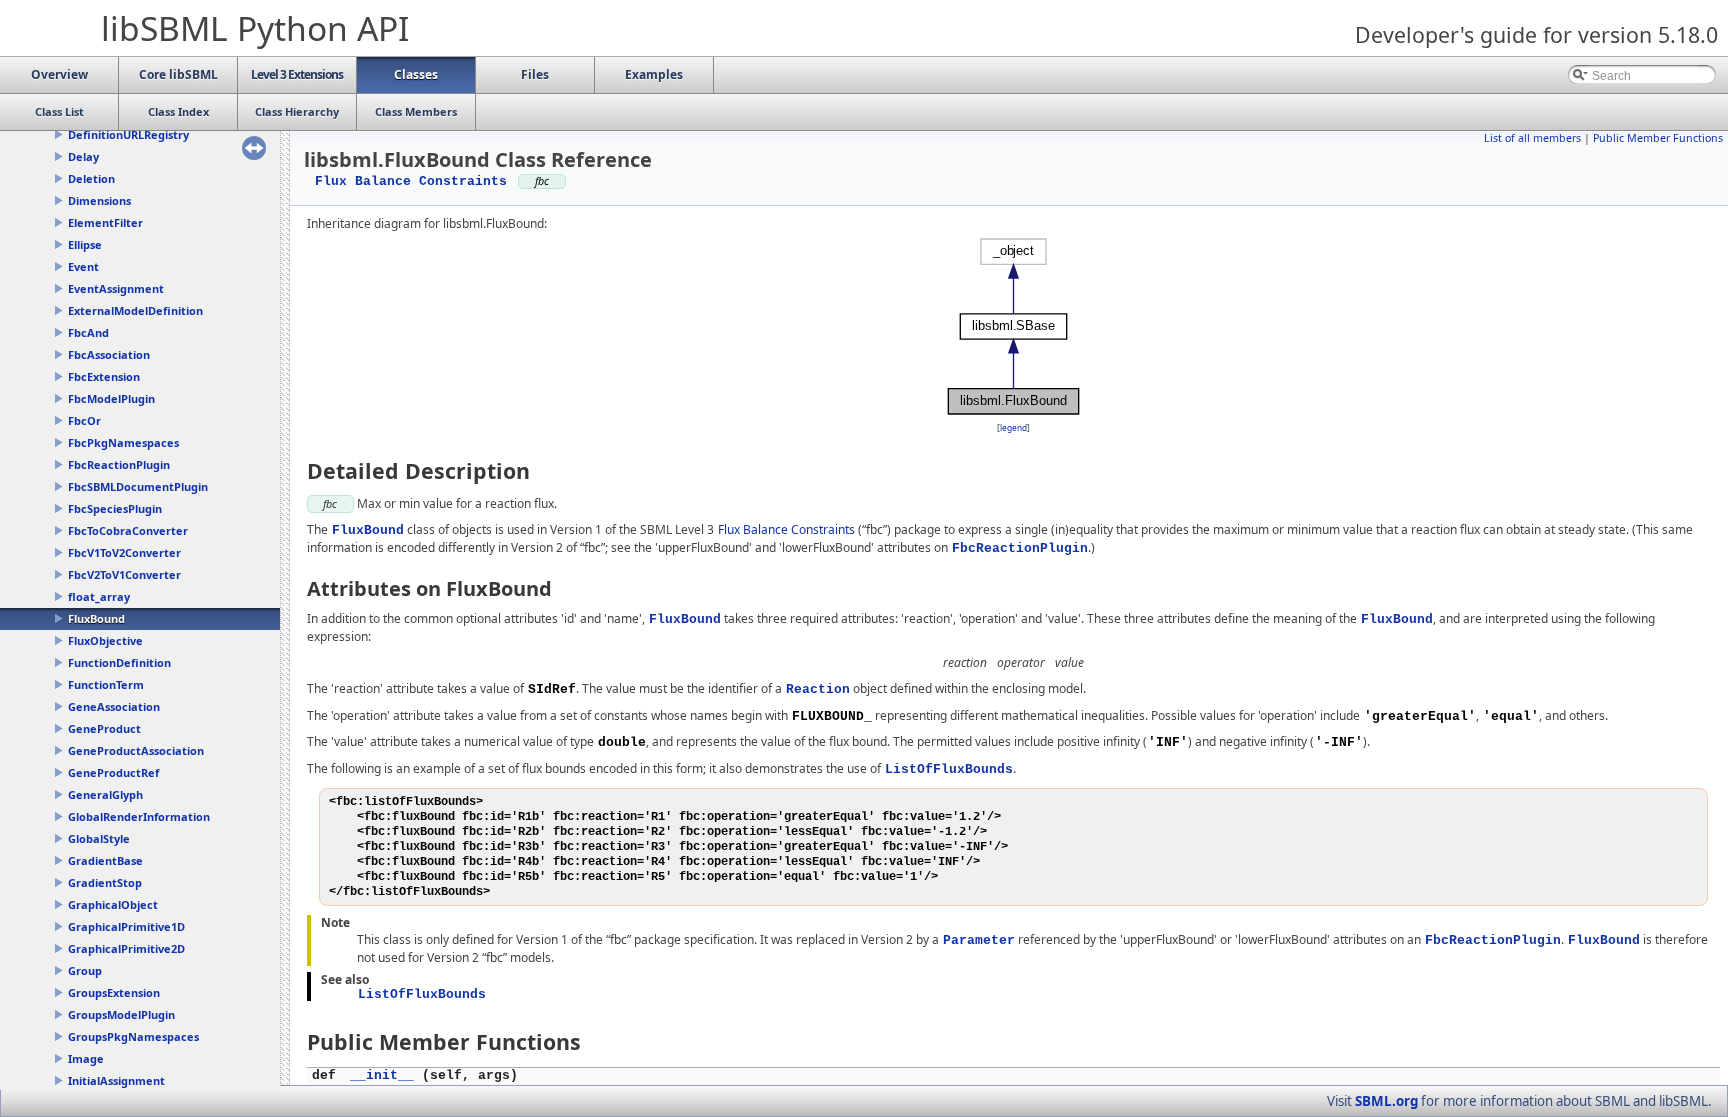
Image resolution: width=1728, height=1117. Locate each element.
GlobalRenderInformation (139, 816)
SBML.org (1386, 1101)
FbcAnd (88, 332)
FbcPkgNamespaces (123, 442)
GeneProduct (104, 728)
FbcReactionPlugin (119, 464)
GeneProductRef (113, 772)
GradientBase (105, 860)
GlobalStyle (99, 838)
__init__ (382, 1075)
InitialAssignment (116, 1080)
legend (1013, 427)
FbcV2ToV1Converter (124, 574)
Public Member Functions (1658, 138)
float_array (99, 596)
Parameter (979, 940)
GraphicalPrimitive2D (126, 948)
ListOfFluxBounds (949, 769)
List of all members (1532, 138)
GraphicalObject (113, 904)
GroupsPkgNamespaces (133, 1036)
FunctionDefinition (119, 662)
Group (85, 970)
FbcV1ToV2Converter (124, 552)
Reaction (818, 689)
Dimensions (99, 200)
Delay (83, 156)
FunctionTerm (106, 684)
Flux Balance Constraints (411, 181)
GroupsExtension (114, 992)
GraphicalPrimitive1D (126, 926)
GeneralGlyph (105, 794)
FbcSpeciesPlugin (115, 508)
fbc (330, 503)
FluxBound (96, 618)
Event (83, 266)
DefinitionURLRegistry (128, 134)
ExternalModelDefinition (135, 310)
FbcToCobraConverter (128, 530)
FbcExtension (104, 376)
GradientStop (105, 882)
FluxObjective (105, 640)
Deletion (91, 178)
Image (86, 1058)
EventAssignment (116, 288)
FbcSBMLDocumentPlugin (138, 486)
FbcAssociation (109, 354)
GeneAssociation (114, 706)
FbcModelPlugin (111, 398)
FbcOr (84, 420)
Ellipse (85, 244)
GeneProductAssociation (136, 750)
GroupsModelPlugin (121, 1014)
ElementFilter (105, 222)
